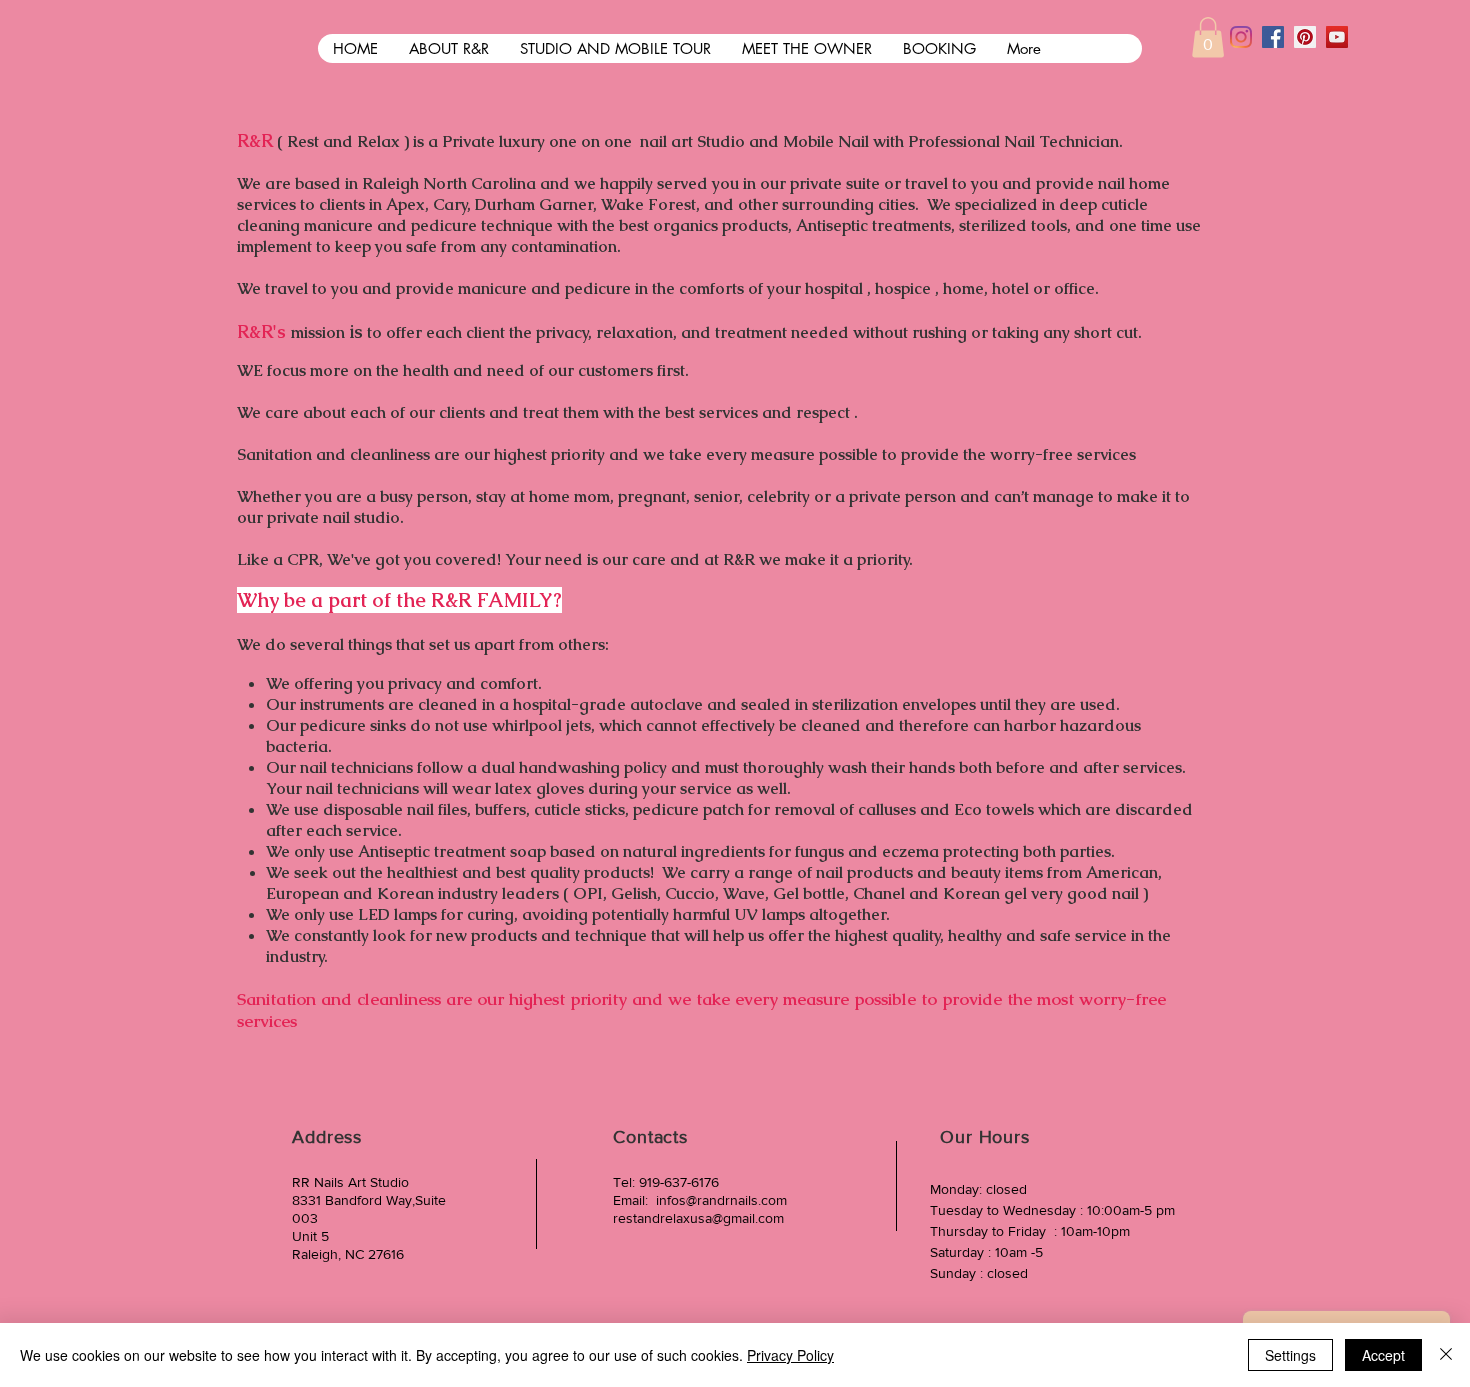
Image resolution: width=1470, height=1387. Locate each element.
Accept (1383, 1355)
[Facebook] (1273, 37)
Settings (1290, 1355)
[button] (1208, 37)
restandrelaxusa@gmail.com (698, 1218)
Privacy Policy (790, 1355)
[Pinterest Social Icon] (1305, 37)
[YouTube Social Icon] (1337, 37)
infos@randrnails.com (721, 1200)
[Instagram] (1241, 37)
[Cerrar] (1446, 1355)
